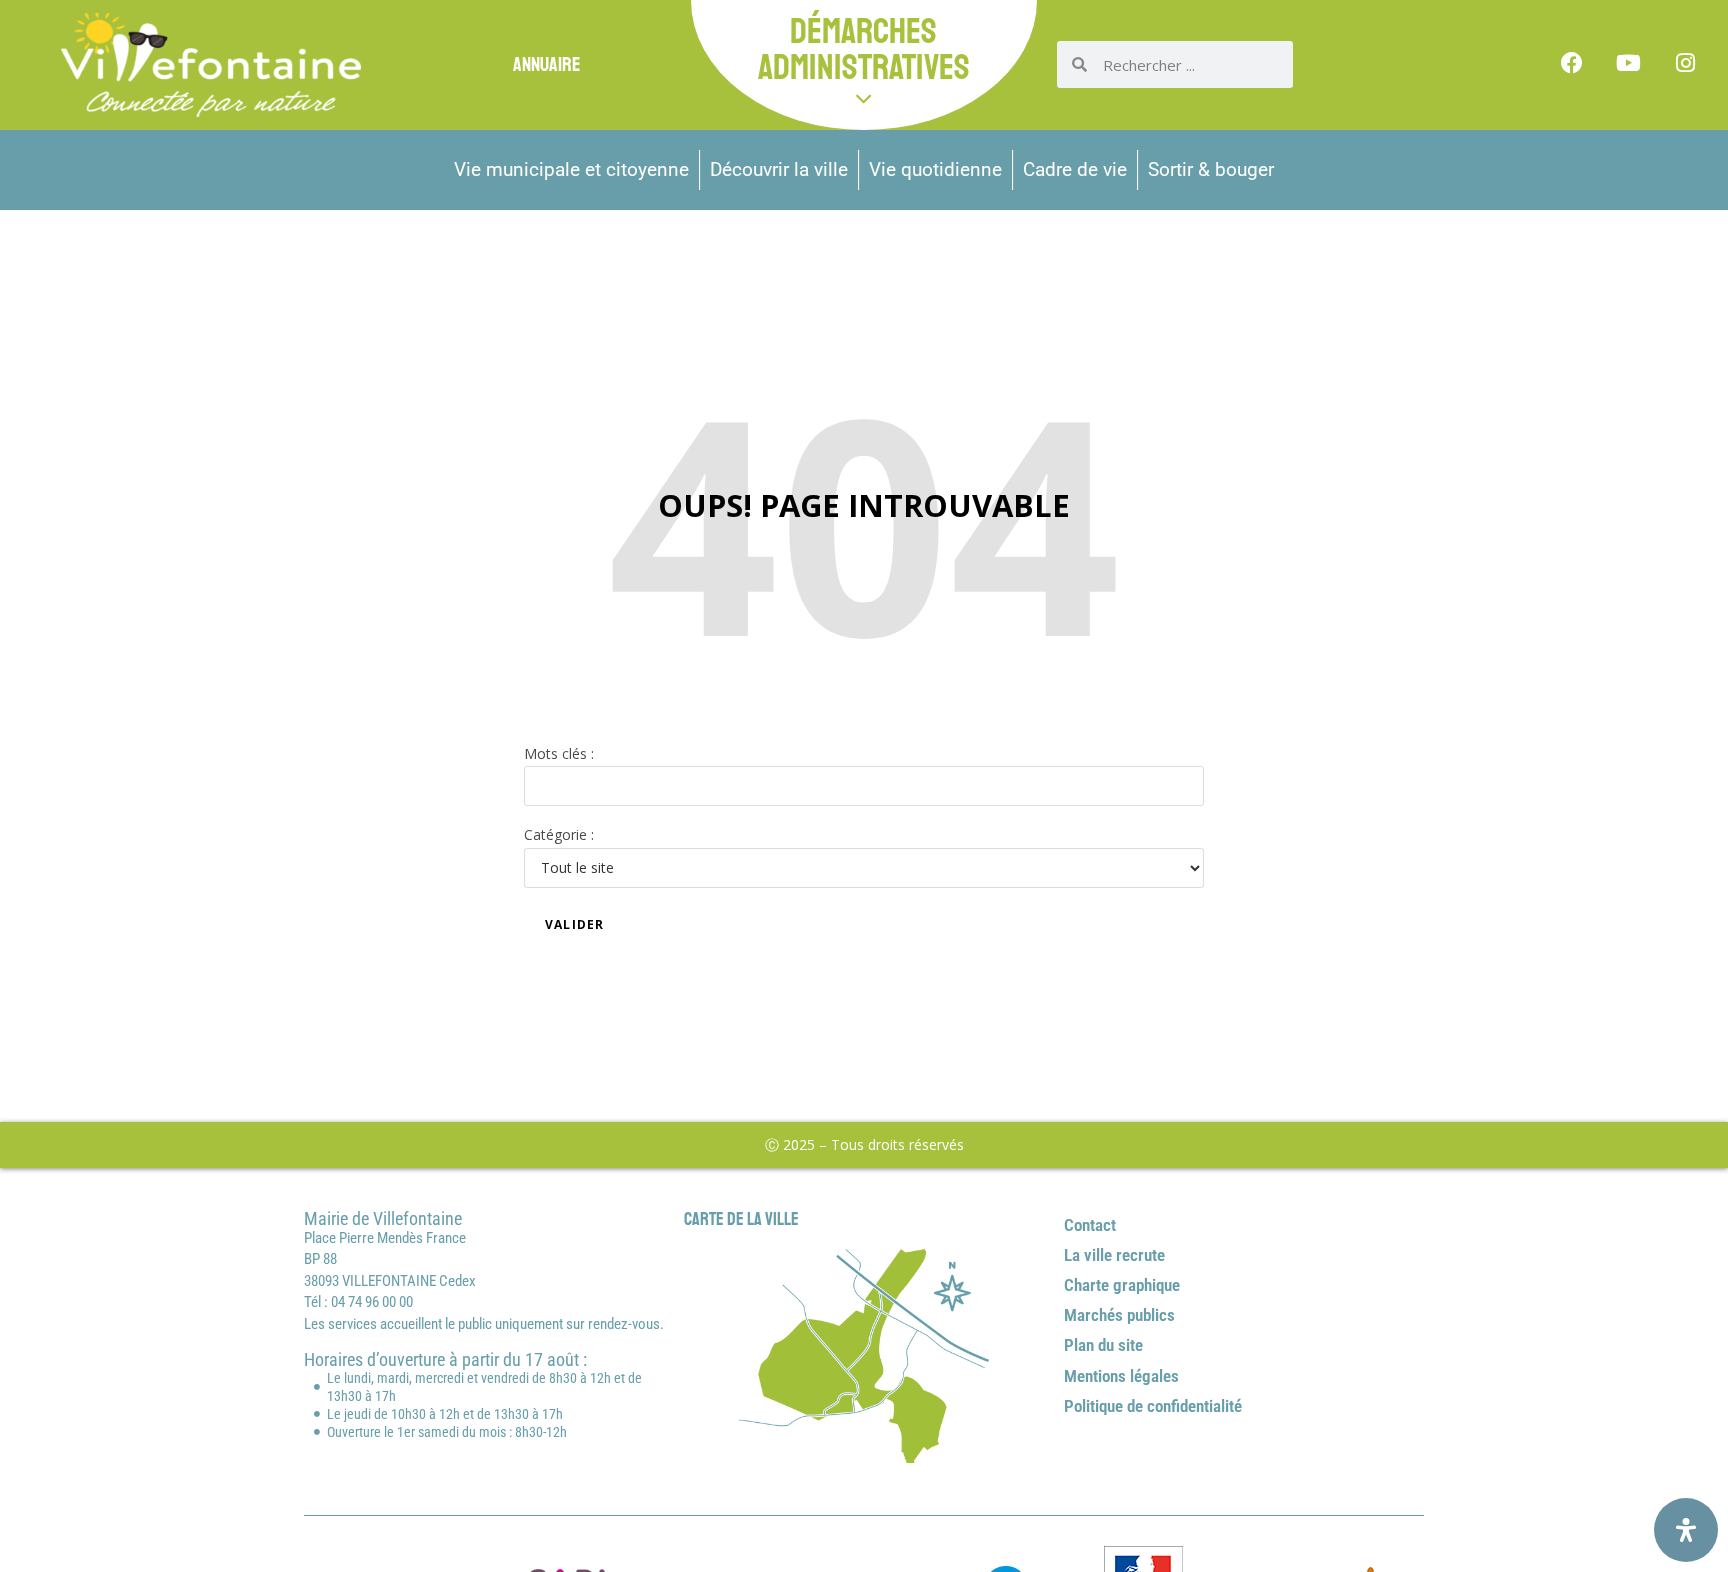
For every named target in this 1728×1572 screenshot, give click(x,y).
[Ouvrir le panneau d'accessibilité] (1686, 1530)
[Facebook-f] (1572, 63)
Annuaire (546, 64)
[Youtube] (1629, 63)
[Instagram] (1686, 63)
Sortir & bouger (1211, 169)
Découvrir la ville (779, 169)
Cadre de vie (1075, 169)
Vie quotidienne (935, 169)
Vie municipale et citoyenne (571, 169)
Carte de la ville (741, 1219)
